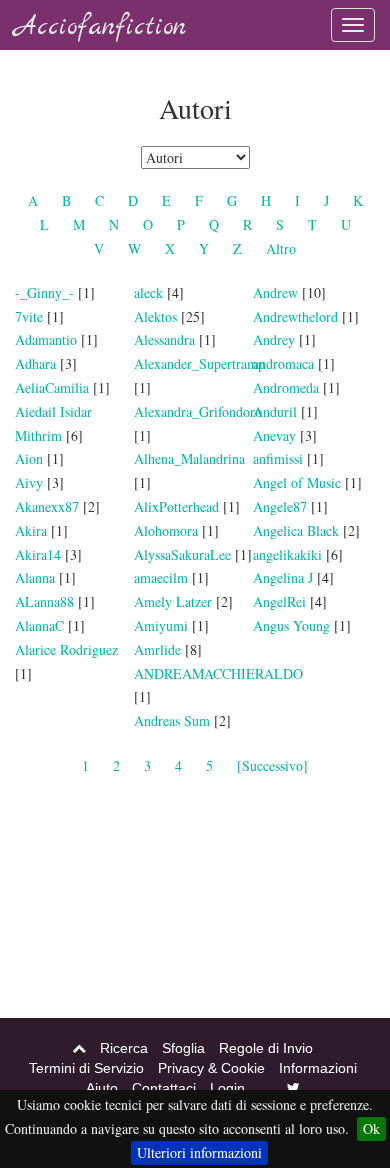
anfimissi (278, 458)
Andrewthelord (295, 316)
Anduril (275, 411)
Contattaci (164, 1088)
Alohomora (166, 530)
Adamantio (46, 339)
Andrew (275, 292)
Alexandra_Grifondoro (198, 411)
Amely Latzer (173, 601)
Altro (281, 248)
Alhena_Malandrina (189, 458)
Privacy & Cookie (211, 1068)
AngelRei (279, 601)
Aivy (29, 482)
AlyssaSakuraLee (184, 554)
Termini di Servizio (86, 1068)
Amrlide (157, 649)
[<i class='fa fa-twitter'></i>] (293, 1088)
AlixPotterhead (176, 506)
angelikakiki (287, 554)
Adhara (35, 363)
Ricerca (124, 1048)
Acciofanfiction (100, 27)
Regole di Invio (266, 1048)
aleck (148, 292)
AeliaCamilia (54, 387)
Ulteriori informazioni (199, 1152)
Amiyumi (161, 625)
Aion (29, 458)
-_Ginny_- (44, 292)
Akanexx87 (47, 506)
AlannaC (39, 625)
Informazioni (318, 1068)
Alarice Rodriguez (66, 649)
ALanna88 (44, 601)
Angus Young (291, 625)
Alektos (155, 316)
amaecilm (161, 577)
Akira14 (38, 554)
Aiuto (102, 1088)
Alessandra (164, 339)
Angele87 (280, 506)
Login (227, 1088)
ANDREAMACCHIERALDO (218, 673)
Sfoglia (183, 1048)
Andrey (274, 339)
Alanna (35, 577)
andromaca (283, 363)
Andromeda (286, 387)
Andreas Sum (172, 720)
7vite (29, 316)
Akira (31, 530)
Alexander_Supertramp (199, 363)
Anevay (274, 435)
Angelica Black (296, 530)
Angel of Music (297, 482)
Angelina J (283, 577)
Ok (371, 1128)
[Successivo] (272, 765)
